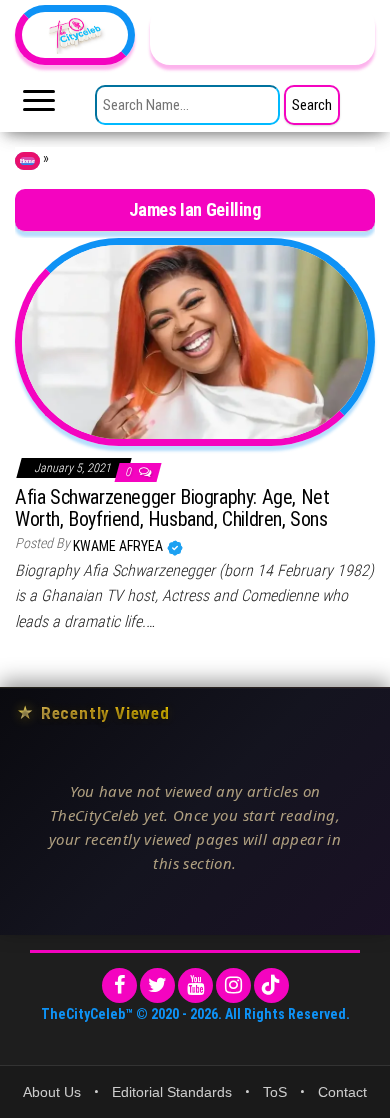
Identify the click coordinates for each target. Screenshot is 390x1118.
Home (27, 161)
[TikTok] (271, 985)
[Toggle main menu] (39, 106)
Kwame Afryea (119, 546)
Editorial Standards (172, 1092)
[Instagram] (233, 985)
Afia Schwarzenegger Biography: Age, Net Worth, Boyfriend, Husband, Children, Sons (172, 508)
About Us (52, 1092)
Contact (342, 1092)
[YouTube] (195, 985)
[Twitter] (157, 985)
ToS (275, 1092)
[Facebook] (119, 985)
